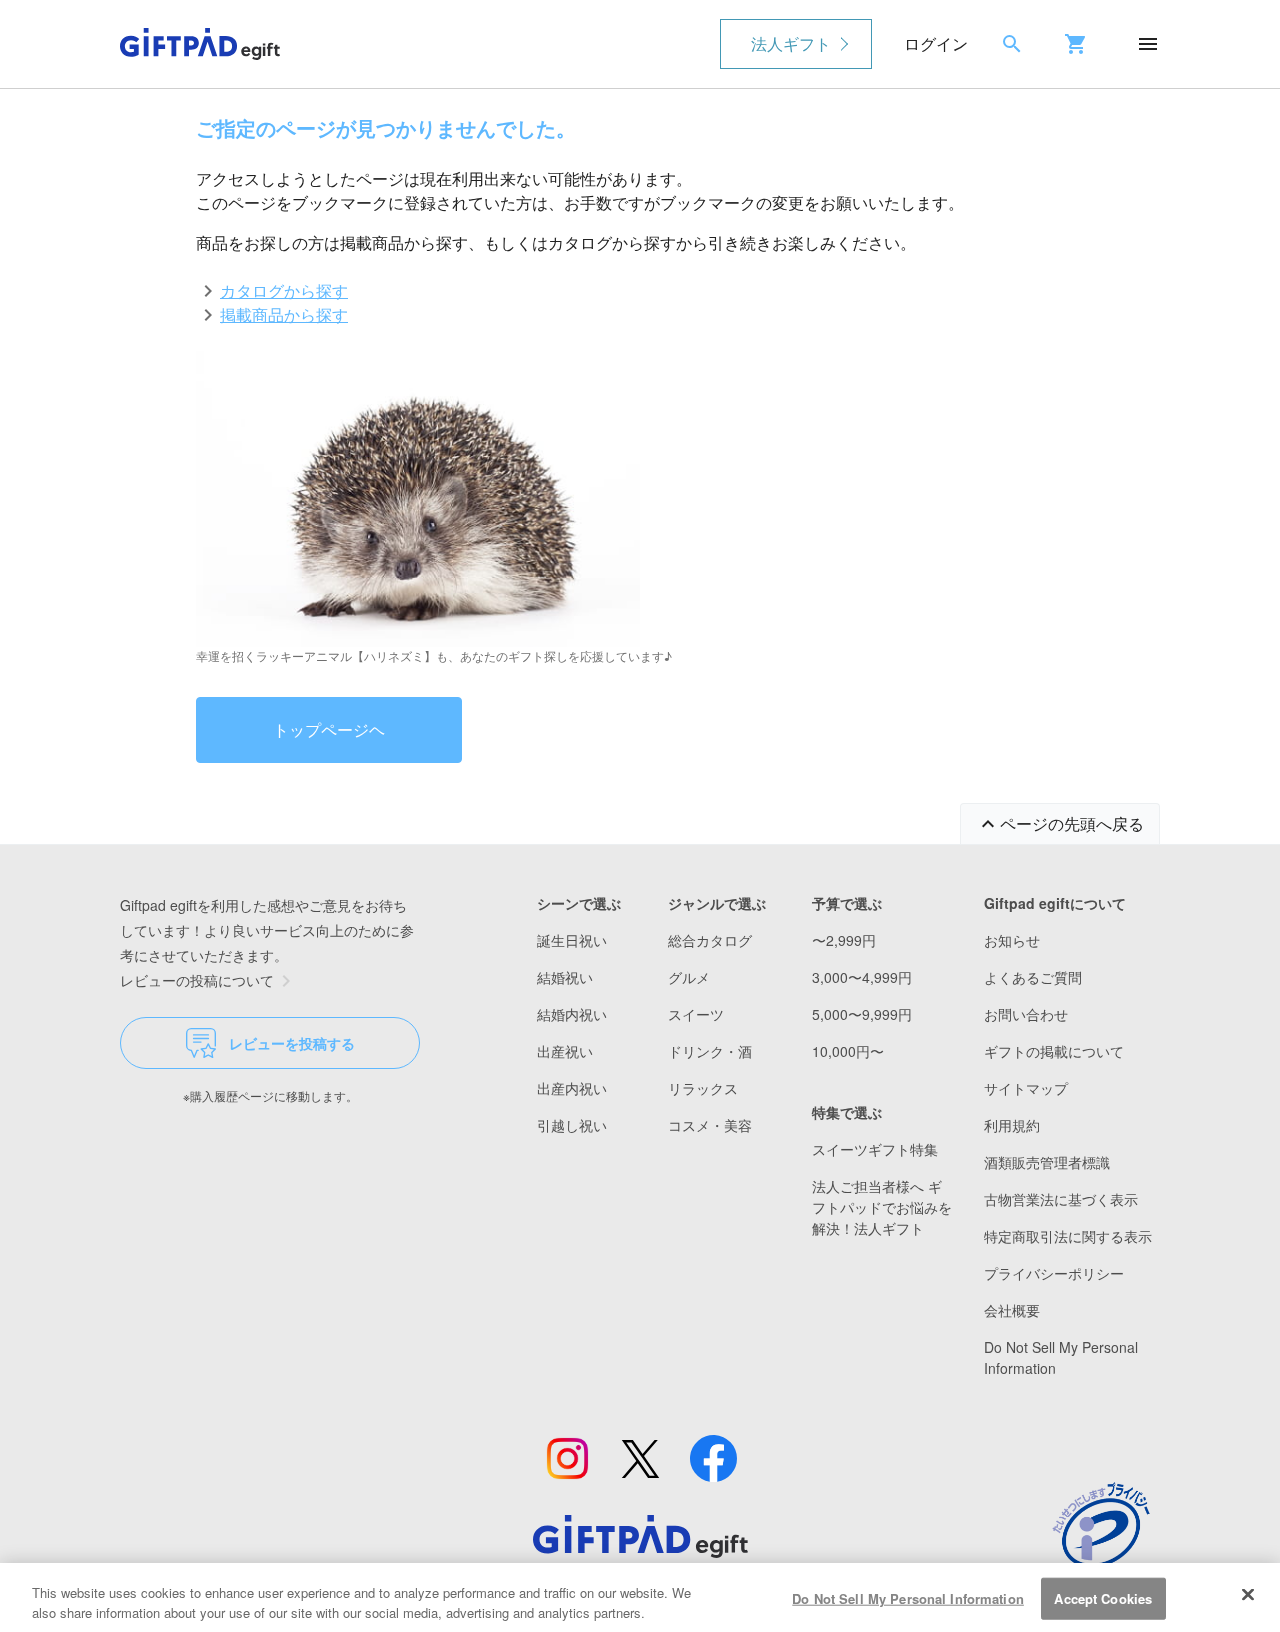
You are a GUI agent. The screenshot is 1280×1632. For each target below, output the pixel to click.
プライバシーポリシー (1054, 1273)
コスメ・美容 (710, 1125)
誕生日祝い (572, 940)
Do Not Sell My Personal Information (908, 1598)
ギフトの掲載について (1054, 1051)
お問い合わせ (1026, 1014)
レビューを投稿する (292, 1043)
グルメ (689, 977)
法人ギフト (791, 43)
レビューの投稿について (197, 980)
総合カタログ (710, 940)
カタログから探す (284, 290)
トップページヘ (329, 729)
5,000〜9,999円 (862, 1014)
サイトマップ (1026, 1088)
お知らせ (1012, 940)
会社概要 (1012, 1310)
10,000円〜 (848, 1051)
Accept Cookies (1103, 1598)
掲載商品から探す (284, 314)
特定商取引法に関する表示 (1068, 1236)
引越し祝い (572, 1125)
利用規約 (1012, 1125)
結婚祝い (565, 977)
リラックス (703, 1088)
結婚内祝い (572, 1014)
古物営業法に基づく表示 (1061, 1199)
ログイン (936, 43)
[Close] (1248, 1595)
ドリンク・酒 (710, 1051)
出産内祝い (572, 1088)
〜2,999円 (844, 940)
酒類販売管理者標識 (1047, 1162)
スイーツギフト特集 (875, 1149)
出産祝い (565, 1051)
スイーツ (696, 1014)
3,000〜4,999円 (862, 977)
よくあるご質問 (1033, 977)
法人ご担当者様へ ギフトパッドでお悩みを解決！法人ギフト (882, 1207)
